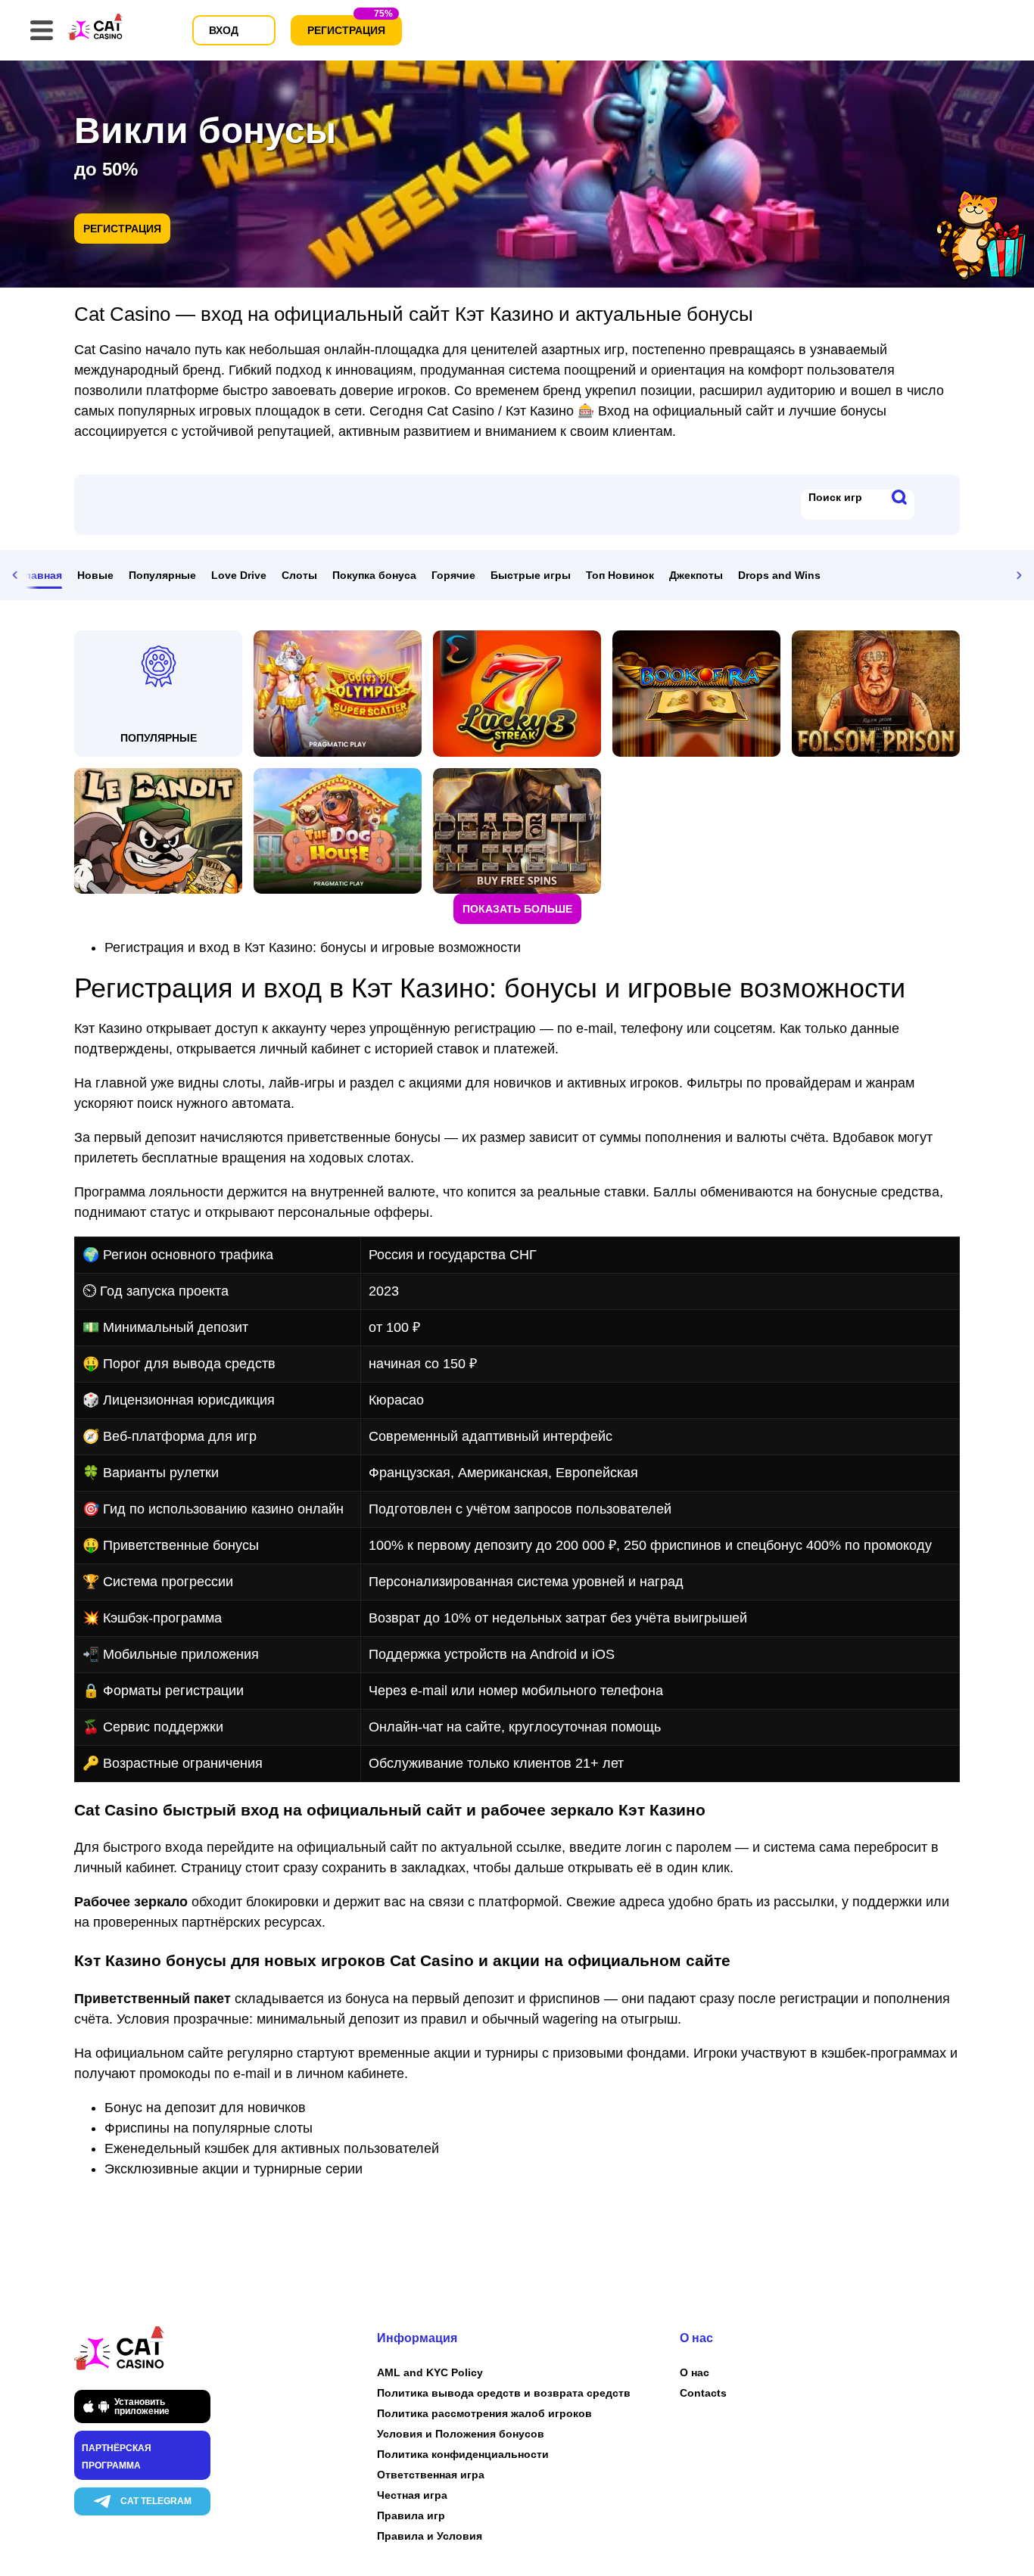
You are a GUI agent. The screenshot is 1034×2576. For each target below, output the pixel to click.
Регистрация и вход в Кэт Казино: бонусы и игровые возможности (313, 947)
